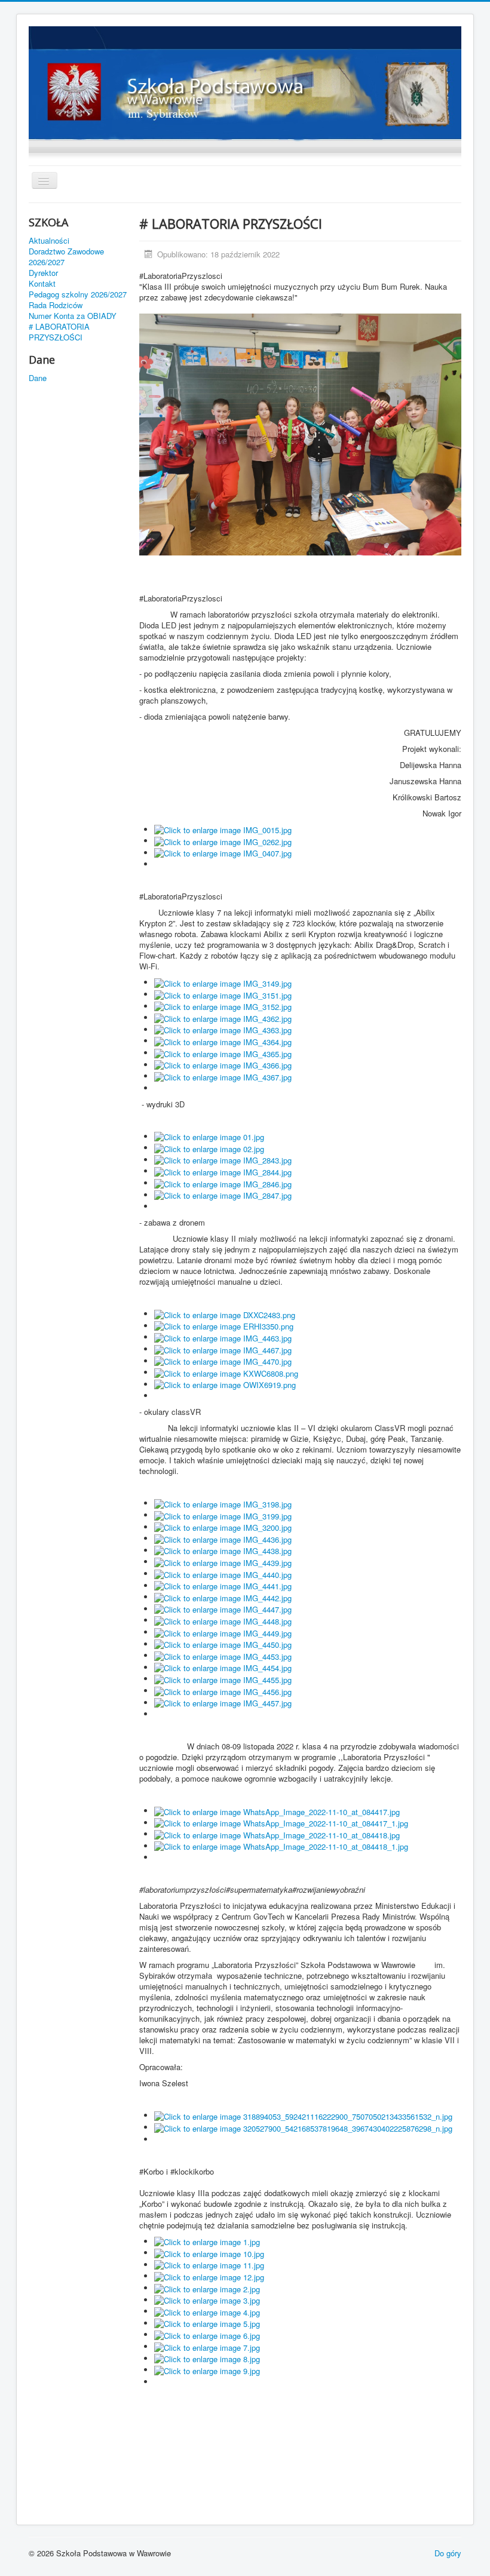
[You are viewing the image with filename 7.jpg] (207, 2346)
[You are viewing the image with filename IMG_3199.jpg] (223, 1515)
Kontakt (42, 284)
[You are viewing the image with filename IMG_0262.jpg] (223, 841)
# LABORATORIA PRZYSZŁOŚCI (59, 332)
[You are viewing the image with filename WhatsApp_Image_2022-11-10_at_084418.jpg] (277, 1834)
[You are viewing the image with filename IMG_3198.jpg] (223, 1503)
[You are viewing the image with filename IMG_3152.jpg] (223, 1006)
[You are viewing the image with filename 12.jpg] (209, 2276)
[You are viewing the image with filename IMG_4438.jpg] (223, 1550)
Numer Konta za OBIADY (73, 316)
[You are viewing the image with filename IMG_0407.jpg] (223, 853)
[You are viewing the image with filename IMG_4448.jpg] (223, 1620)
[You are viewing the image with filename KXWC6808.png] (226, 1372)
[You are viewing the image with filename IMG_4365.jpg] (223, 1053)
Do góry (448, 2553)
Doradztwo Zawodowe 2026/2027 (66, 257)
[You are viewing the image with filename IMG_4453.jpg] (223, 1655)
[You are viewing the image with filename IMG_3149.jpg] (223, 982)
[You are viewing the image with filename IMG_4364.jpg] (223, 1041)
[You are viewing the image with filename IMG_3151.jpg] (223, 994)
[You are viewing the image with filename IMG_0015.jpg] (223, 829)
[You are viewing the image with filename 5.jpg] (207, 2323)
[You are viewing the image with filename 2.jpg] (207, 2288)
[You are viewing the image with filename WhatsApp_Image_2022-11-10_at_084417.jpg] (277, 1811)
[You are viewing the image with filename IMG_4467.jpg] (223, 1349)
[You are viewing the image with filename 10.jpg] (209, 2253)
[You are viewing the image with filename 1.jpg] (207, 2241)
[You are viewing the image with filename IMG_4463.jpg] (223, 1337)
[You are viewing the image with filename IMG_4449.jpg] (223, 1632)
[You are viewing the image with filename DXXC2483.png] (225, 1314)
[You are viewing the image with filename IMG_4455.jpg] (223, 1679)
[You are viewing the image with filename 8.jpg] (207, 2358)
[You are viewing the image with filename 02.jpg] (209, 1148)
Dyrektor (43, 273)
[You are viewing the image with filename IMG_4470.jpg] (223, 1361)
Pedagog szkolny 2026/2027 (78, 294)
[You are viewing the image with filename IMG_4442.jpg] (223, 1597)
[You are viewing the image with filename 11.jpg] (209, 2265)
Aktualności (49, 241)
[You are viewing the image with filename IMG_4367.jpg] (223, 1076)
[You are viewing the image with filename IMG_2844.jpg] (223, 1171)
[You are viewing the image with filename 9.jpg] (207, 2370)
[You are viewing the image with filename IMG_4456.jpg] (223, 1691)
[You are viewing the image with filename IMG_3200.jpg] (223, 1527)
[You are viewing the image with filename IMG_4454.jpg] (223, 1667)
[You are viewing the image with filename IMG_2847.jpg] (223, 1195)
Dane (38, 378)
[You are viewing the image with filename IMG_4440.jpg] (223, 1573)
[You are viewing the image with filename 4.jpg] (207, 2311)
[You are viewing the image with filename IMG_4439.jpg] (223, 1562)
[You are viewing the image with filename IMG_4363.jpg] (223, 1029)
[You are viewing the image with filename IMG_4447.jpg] (223, 1609)
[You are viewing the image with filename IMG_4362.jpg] (223, 1017)
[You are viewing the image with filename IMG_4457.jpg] (223, 1703)
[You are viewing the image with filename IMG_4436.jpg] (223, 1538)
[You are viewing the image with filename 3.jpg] (207, 2300)
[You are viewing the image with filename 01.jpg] (209, 1136)
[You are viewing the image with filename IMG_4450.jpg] (223, 1644)
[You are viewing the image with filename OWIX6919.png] (225, 1384)
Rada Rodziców (56, 305)
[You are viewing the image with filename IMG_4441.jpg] (223, 1585)
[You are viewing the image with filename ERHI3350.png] (224, 1326)
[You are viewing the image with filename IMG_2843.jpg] (223, 1160)
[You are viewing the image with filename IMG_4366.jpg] (223, 1065)
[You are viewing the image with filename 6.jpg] (207, 2334)
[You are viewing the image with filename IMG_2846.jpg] (223, 1183)
